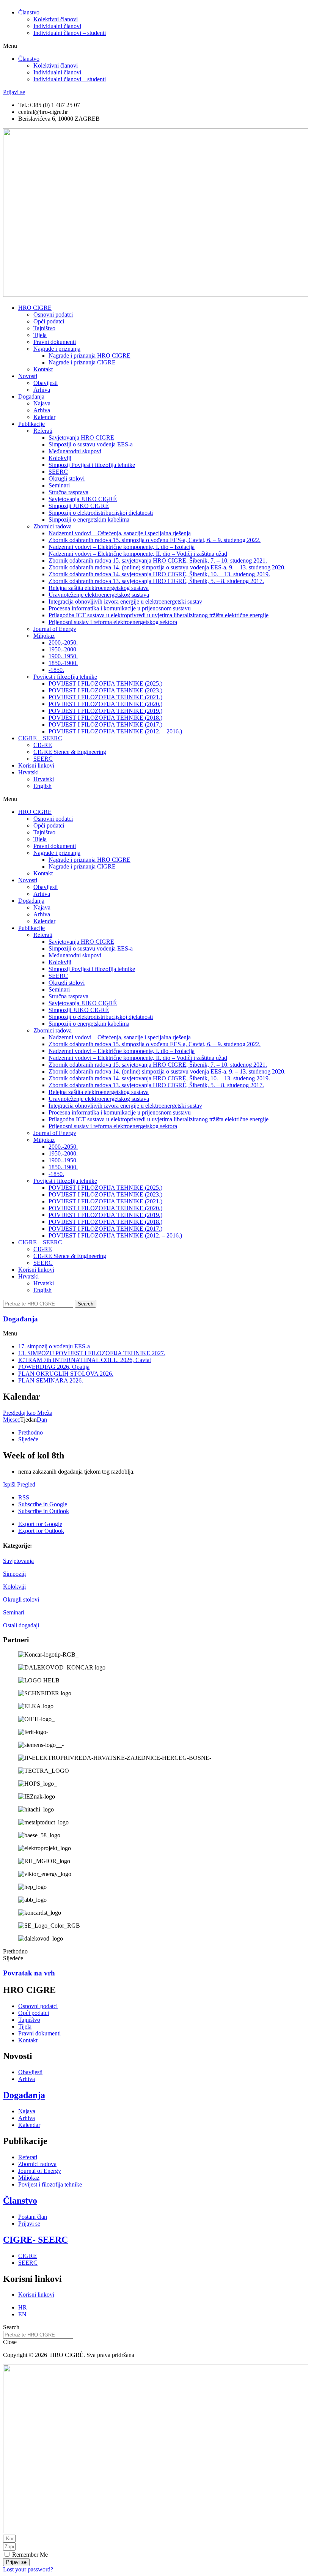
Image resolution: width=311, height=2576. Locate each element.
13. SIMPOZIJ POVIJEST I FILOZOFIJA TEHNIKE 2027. (92, 1353)
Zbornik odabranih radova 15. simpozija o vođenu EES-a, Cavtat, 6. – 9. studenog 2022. (155, 540)
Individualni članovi (57, 26)
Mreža (28, 1413)
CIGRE (43, 745)
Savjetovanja (18, 1561)
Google (43, 1504)
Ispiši (19, 1484)
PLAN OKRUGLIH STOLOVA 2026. (66, 1374)
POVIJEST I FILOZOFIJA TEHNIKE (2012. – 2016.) (115, 731)
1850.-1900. (63, 663)
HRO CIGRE (35, 308)
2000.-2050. (63, 642)
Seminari (14, 1612)
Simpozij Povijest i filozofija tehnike (92, 465)
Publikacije (31, 424)
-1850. (56, 670)
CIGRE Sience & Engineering (70, 752)
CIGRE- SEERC (35, 2240)
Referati (43, 431)
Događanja (31, 396)
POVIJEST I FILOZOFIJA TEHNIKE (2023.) (105, 690)
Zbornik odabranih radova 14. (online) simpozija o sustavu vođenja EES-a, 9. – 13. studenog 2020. (167, 567)
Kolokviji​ (60, 458)
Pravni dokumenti (55, 342)
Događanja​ (20, 1319)
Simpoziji (14, 1574)
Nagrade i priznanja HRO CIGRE (90, 356)
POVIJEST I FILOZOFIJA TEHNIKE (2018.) (105, 718)
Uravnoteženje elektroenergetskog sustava (99, 595)
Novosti (28, 376)
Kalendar (44, 417)
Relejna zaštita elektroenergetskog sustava (99, 588)
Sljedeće (28, 1439)
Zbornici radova (53, 526)
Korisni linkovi (36, 765)
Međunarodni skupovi (75, 451)
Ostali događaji (21, 1625)
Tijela (40, 335)
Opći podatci (49, 321)
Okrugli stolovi (67, 478)
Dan (42, 1420)
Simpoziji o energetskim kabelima (89, 519)
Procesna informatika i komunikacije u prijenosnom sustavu (120, 608)
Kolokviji (14, 1587)
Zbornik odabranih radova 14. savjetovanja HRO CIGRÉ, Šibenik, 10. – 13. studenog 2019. (159, 574)
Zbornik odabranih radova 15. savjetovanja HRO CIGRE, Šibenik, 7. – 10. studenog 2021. (158, 560)
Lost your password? (28, 2569)
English (42, 786)
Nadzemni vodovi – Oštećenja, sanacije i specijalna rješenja (120, 533)
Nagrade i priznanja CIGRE (82, 362)
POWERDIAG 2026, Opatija (54, 1367)
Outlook (44, 1511)
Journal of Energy (55, 629)
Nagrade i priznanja (57, 349)
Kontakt (43, 369)
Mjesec (12, 1420)
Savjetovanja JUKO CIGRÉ (83, 499)
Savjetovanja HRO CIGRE (81, 437)
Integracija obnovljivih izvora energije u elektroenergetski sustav (125, 601)
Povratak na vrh (29, 1973)
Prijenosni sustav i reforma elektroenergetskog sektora (113, 622)
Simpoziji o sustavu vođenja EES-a (91, 444)
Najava (42, 403)
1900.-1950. (63, 656)
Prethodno (31, 1432)
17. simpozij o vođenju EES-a (54, 1346)
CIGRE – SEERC (40, 738)
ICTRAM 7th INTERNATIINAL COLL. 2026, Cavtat (85, 1360)
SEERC (58, 472)
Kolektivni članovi (56, 19)
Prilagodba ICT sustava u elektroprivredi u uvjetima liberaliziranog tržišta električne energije (159, 615)
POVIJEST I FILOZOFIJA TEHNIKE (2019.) (105, 711)
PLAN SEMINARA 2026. (51, 1380)
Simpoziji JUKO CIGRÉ (79, 506)
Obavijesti (46, 383)
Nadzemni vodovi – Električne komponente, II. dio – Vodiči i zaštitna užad (138, 554)
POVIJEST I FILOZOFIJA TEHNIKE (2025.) (105, 683)
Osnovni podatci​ (53, 315)
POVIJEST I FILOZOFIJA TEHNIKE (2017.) (105, 724)
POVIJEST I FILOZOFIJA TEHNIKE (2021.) (105, 697)
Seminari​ (59, 485)
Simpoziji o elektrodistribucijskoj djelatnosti (101, 513)
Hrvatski (28, 772)
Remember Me (29, 2555)
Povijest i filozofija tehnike (65, 677)
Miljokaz (44, 636)
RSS (24, 1497)
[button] (155, 46)
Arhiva (42, 390)
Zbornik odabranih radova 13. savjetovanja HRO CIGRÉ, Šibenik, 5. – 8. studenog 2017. (156, 581)
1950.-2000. (63, 649)
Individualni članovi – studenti (70, 33)
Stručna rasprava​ (68, 492)
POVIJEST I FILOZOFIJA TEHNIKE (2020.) (105, 704)
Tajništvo (44, 328)
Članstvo (29, 12)
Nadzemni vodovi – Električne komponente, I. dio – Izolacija (122, 547)
